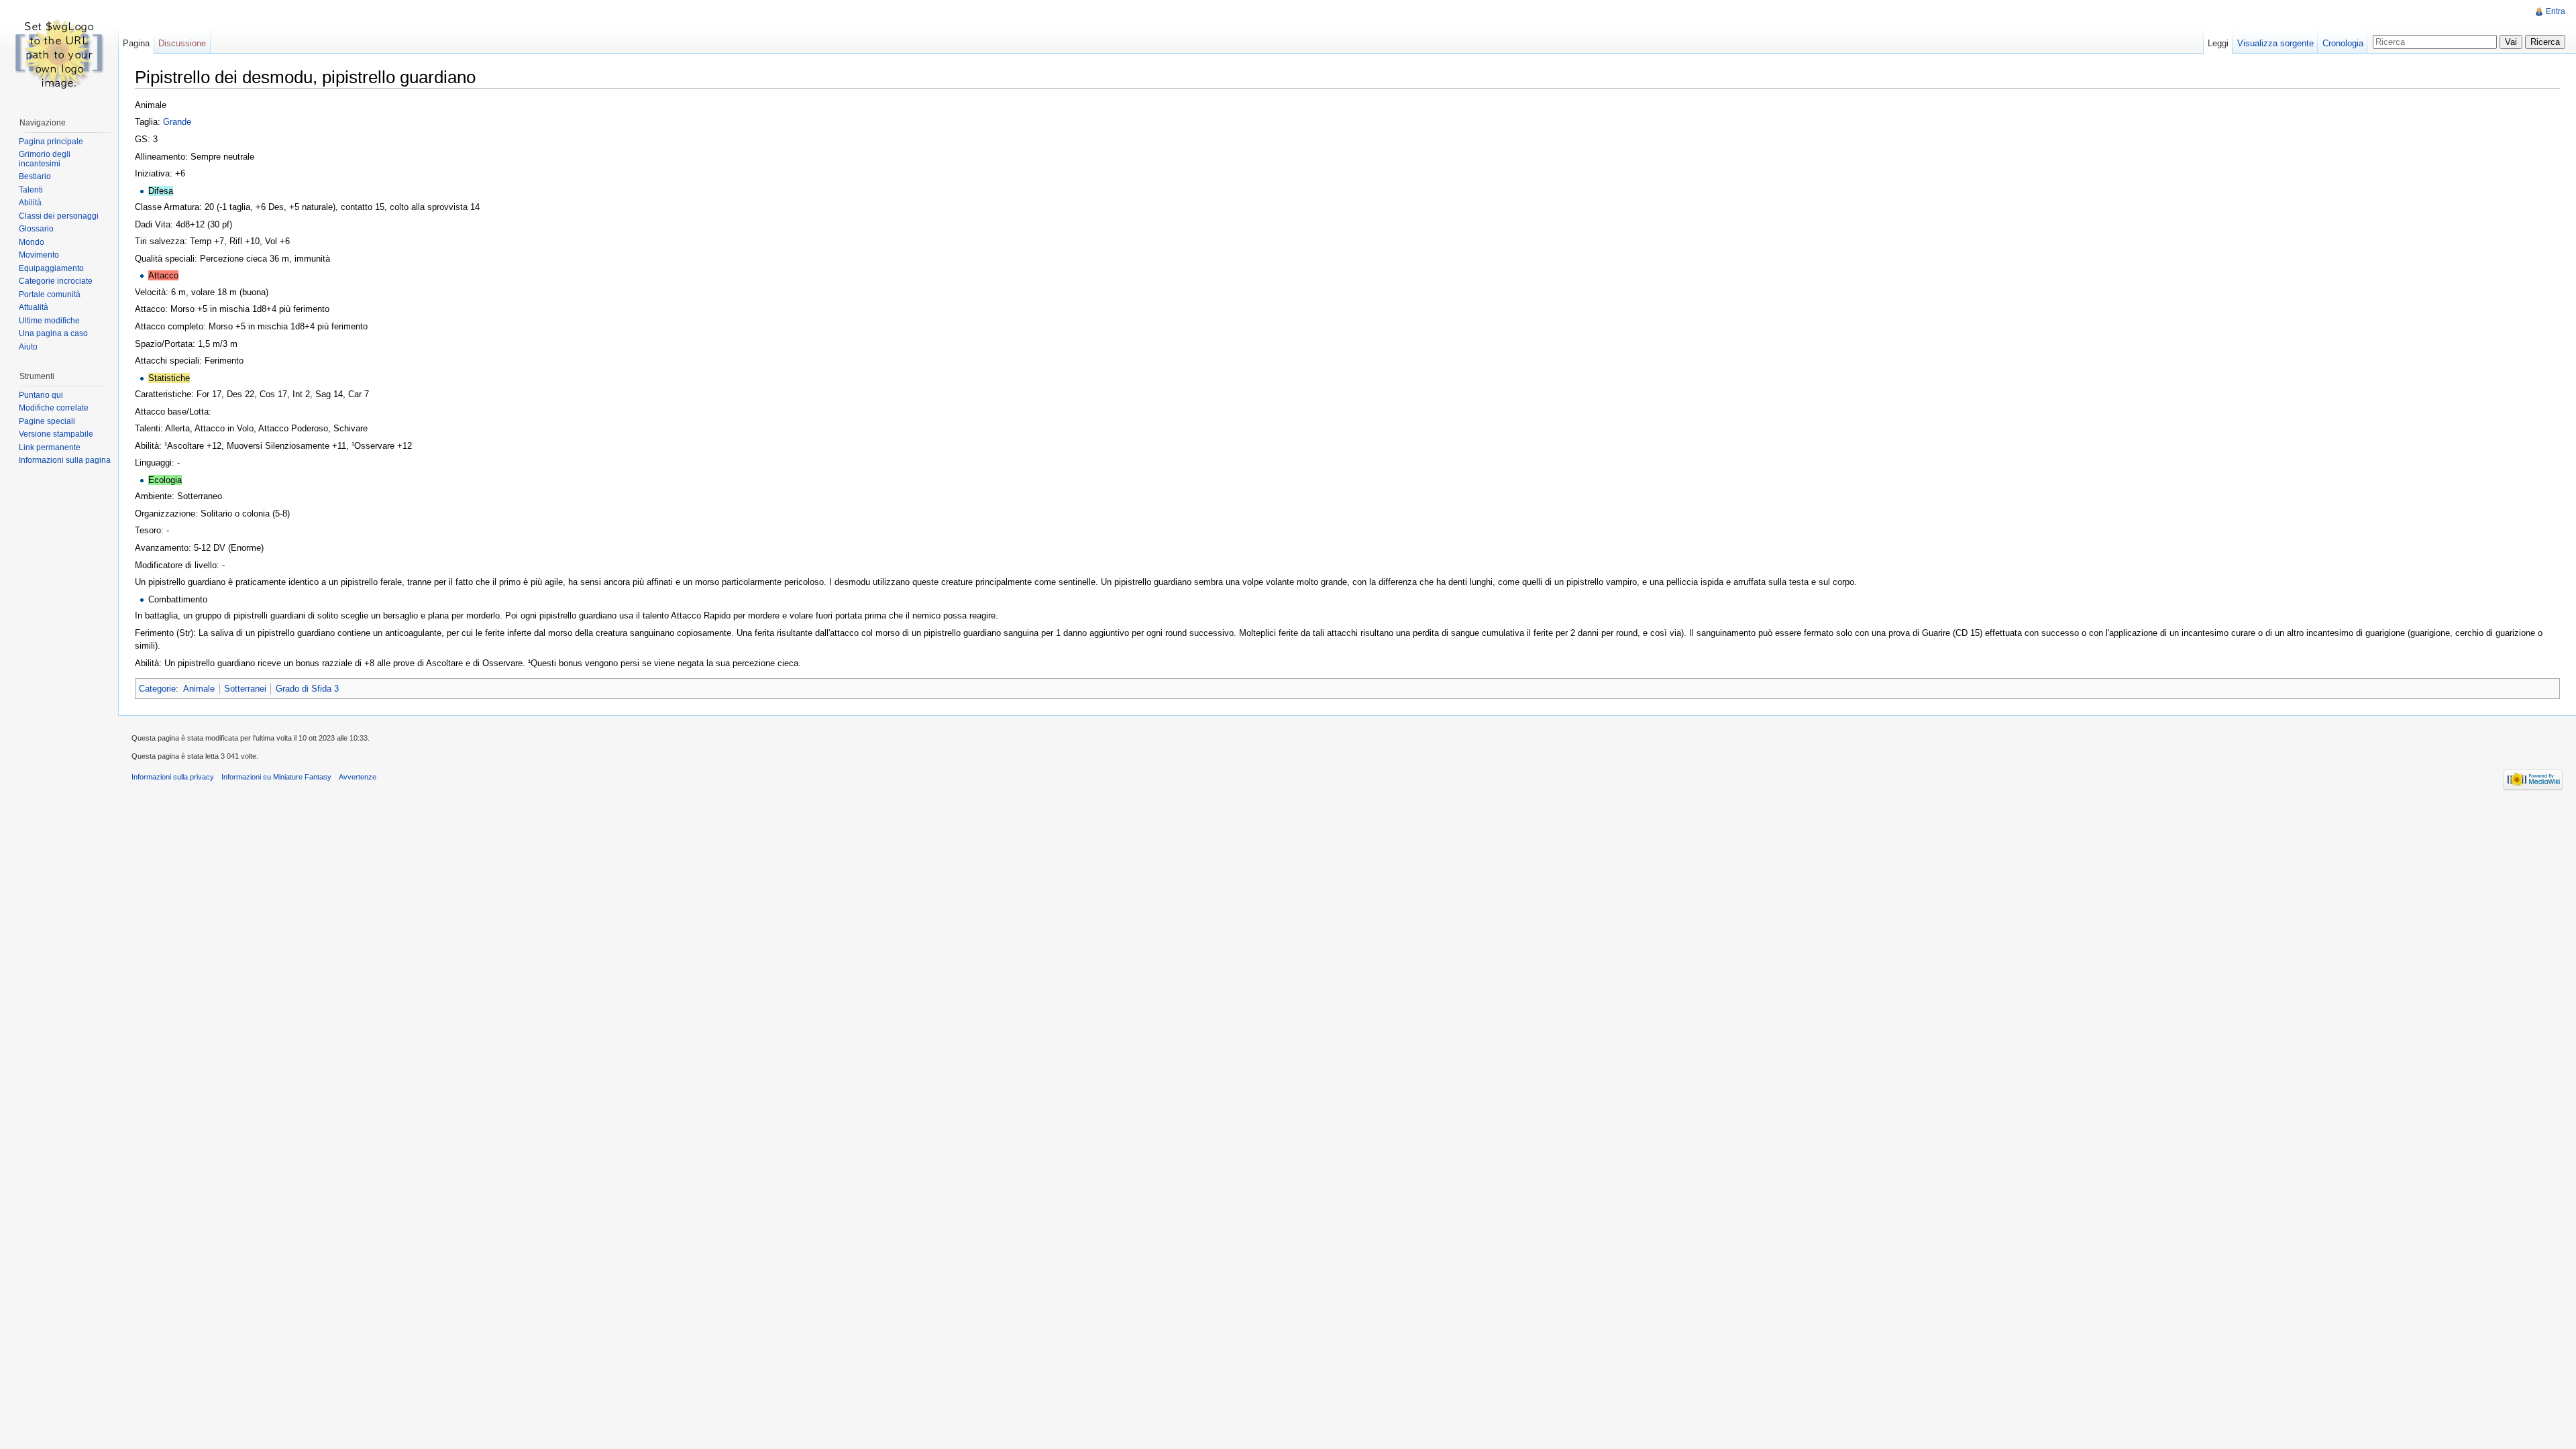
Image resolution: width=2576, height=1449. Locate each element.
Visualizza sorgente (2275, 43)
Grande (177, 122)
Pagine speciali (47, 421)
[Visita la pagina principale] (59, 54)
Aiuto (28, 347)
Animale (199, 689)
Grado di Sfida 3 (307, 689)
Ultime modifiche (49, 321)
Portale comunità (50, 294)
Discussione (182, 43)
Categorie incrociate (56, 281)
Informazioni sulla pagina (65, 460)
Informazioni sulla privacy (173, 777)
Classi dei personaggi (59, 216)
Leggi (2218, 43)
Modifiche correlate (54, 408)
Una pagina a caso (53, 333)
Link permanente (50, 447)
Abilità (30, 203)
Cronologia (2343, 43)
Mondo (32, 242)
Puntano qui (41, 395)
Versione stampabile (56, 434)
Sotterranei (245, 689)
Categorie (157, 689)
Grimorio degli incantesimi (45, 159)
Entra (2556, 11)
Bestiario (35, 176)
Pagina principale (51, 142)
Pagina (136, 43)
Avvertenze (358, 777)
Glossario (36, 229)
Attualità (34, 307)
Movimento (39, 255)
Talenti (31, 190)
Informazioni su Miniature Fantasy (276, 777)
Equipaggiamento (51, 268)
